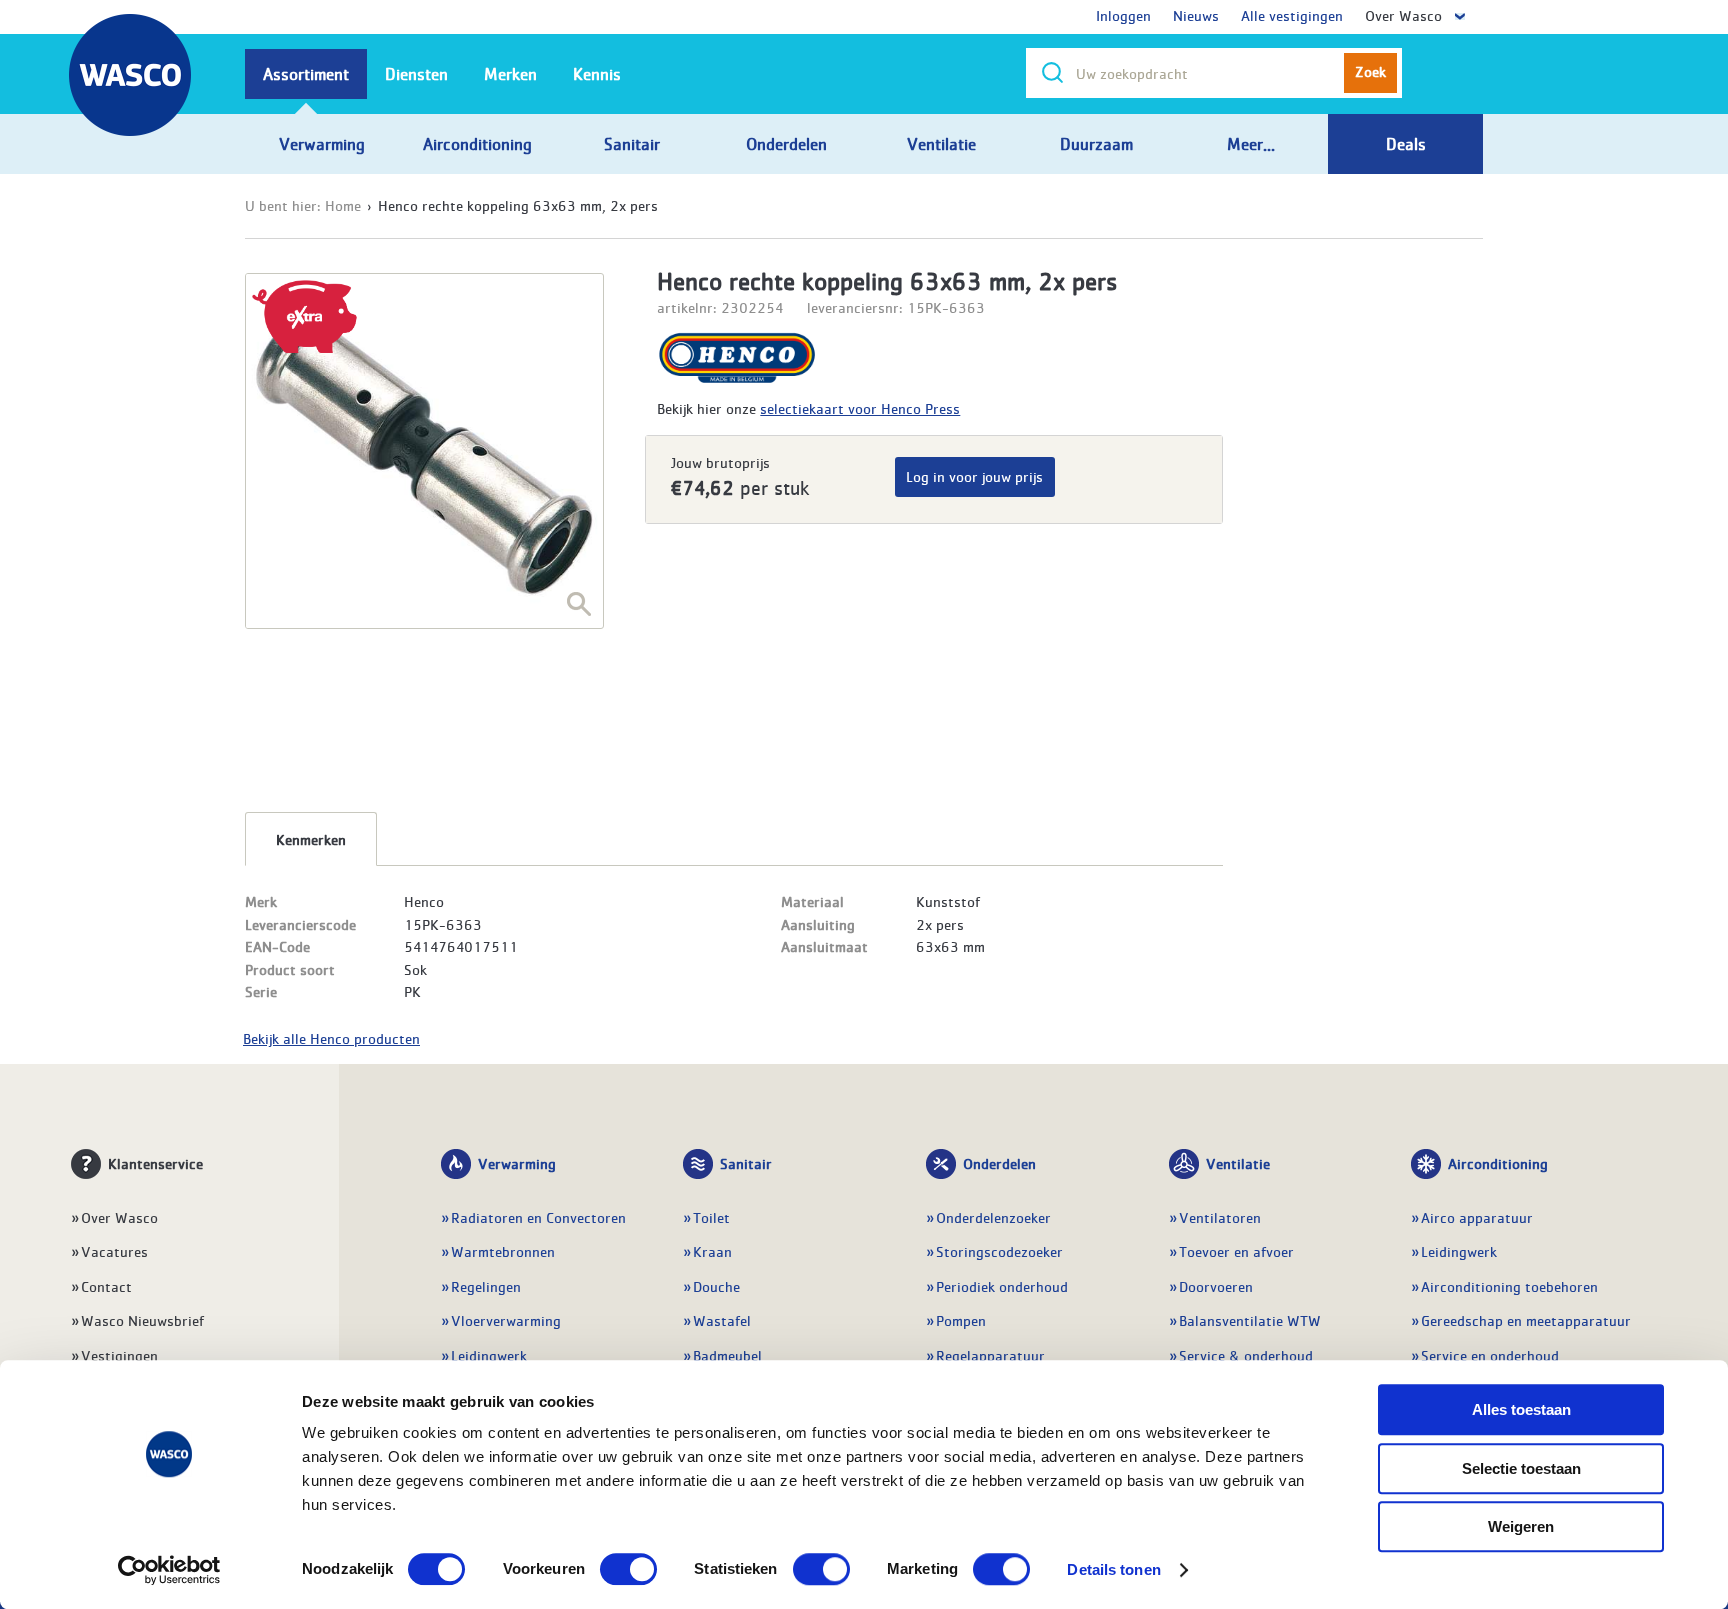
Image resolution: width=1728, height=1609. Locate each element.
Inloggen (1123, 15)
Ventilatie (1238, 1163)
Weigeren (1521, 1526)
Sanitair (746, 1163)
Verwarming (517, 1163)
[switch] (628, 1569)
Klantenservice (155, 1163)
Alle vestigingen (1292, 15)
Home (343, 205)
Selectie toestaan (1521, 1468)
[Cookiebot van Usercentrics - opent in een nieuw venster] (169, 1570)
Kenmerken (311, 839)
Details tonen (1113, 1569)
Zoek (1370, 71)
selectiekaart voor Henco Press (860, 408)
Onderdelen (999, 1163)
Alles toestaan (1521, 1409)
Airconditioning (1498, 1163)
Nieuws (1196, 15)
